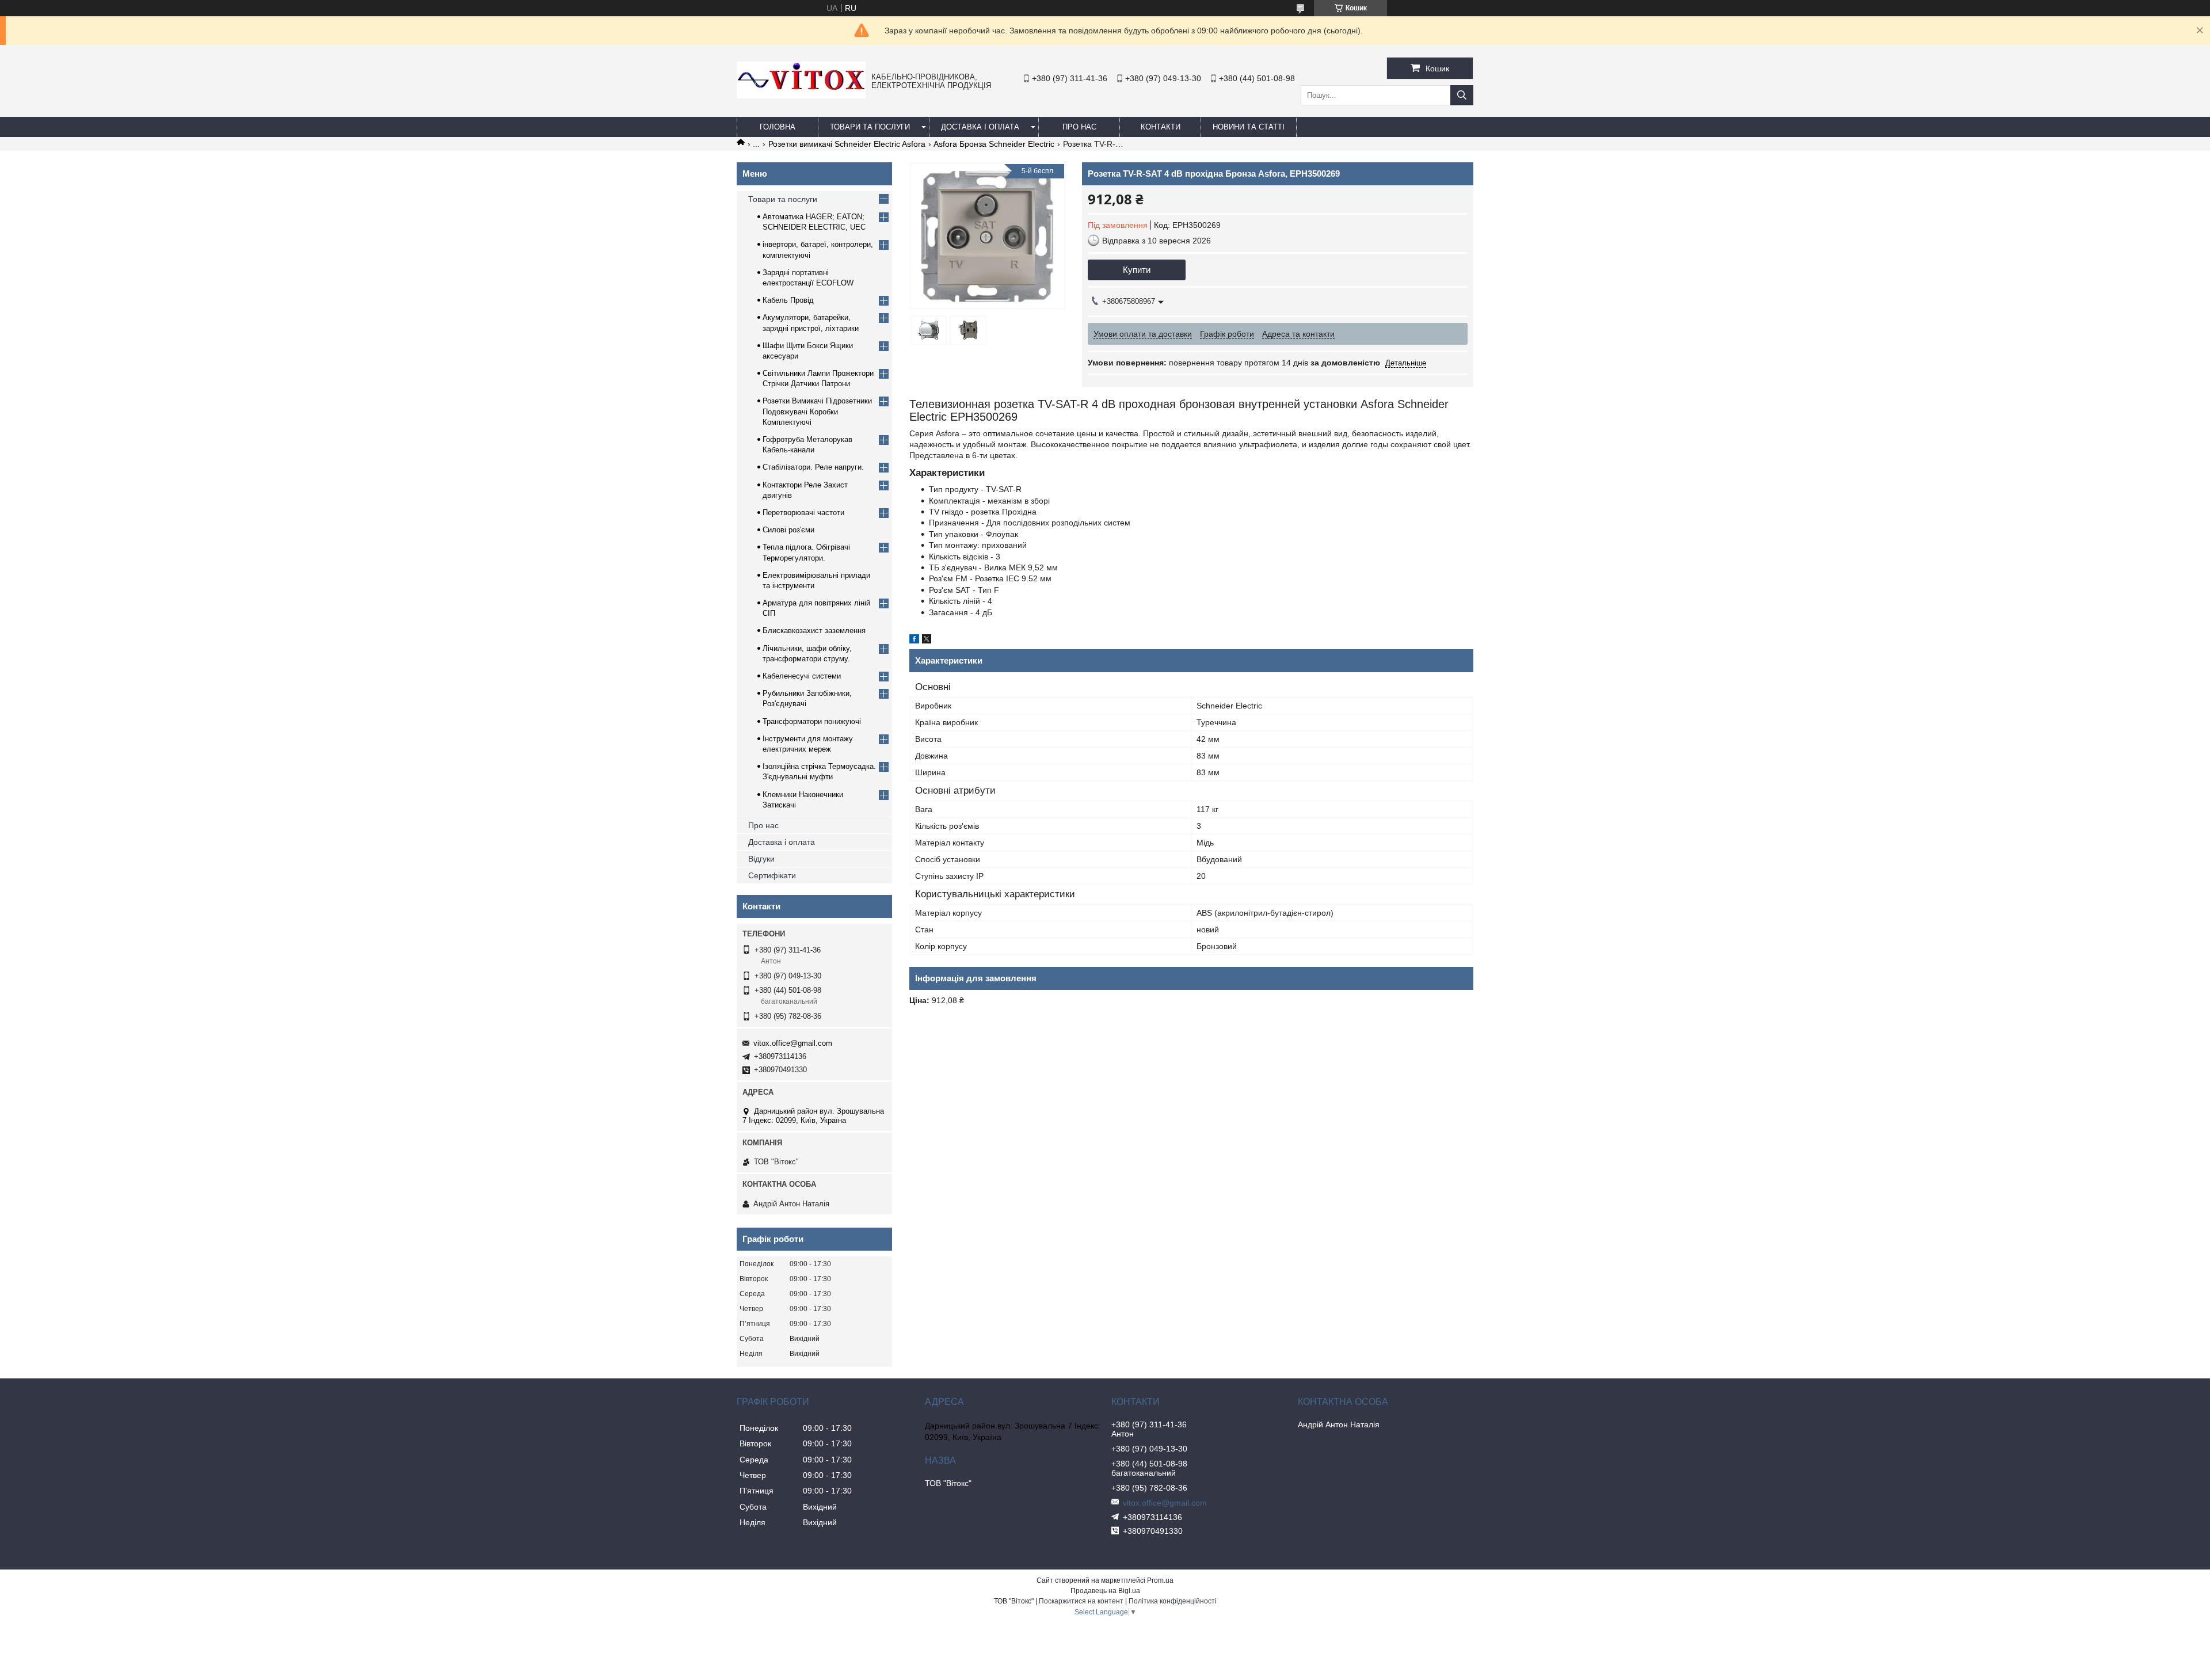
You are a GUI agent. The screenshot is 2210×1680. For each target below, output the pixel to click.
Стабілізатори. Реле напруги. (813, 467)
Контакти (1161, 127)
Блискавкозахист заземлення (814, 631)
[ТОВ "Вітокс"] (801, 96)
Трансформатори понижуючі (812, 721)
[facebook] (914, 641)
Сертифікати (772, 875)
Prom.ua (1160, 1580)
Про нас (763, 825)
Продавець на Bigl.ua (1105, 1591)
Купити (1137, 270)
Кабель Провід (788, 300)
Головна (778, 127)
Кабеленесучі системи (802, 676)
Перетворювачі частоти (803, 513)
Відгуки (761, 859)
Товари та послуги (870, 127)
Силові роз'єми (788, 530)
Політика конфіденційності (1173, 1601)
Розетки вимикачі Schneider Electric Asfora (847, 144)
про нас (1079, 127)
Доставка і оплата (980, 127)
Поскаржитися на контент (1081, 1601)
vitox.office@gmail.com (793, 1043)
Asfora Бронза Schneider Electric (994, 144)
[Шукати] (1462, 95)
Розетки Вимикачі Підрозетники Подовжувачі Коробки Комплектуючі (817, 411)
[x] (927, 641)
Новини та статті (1249, 127)
